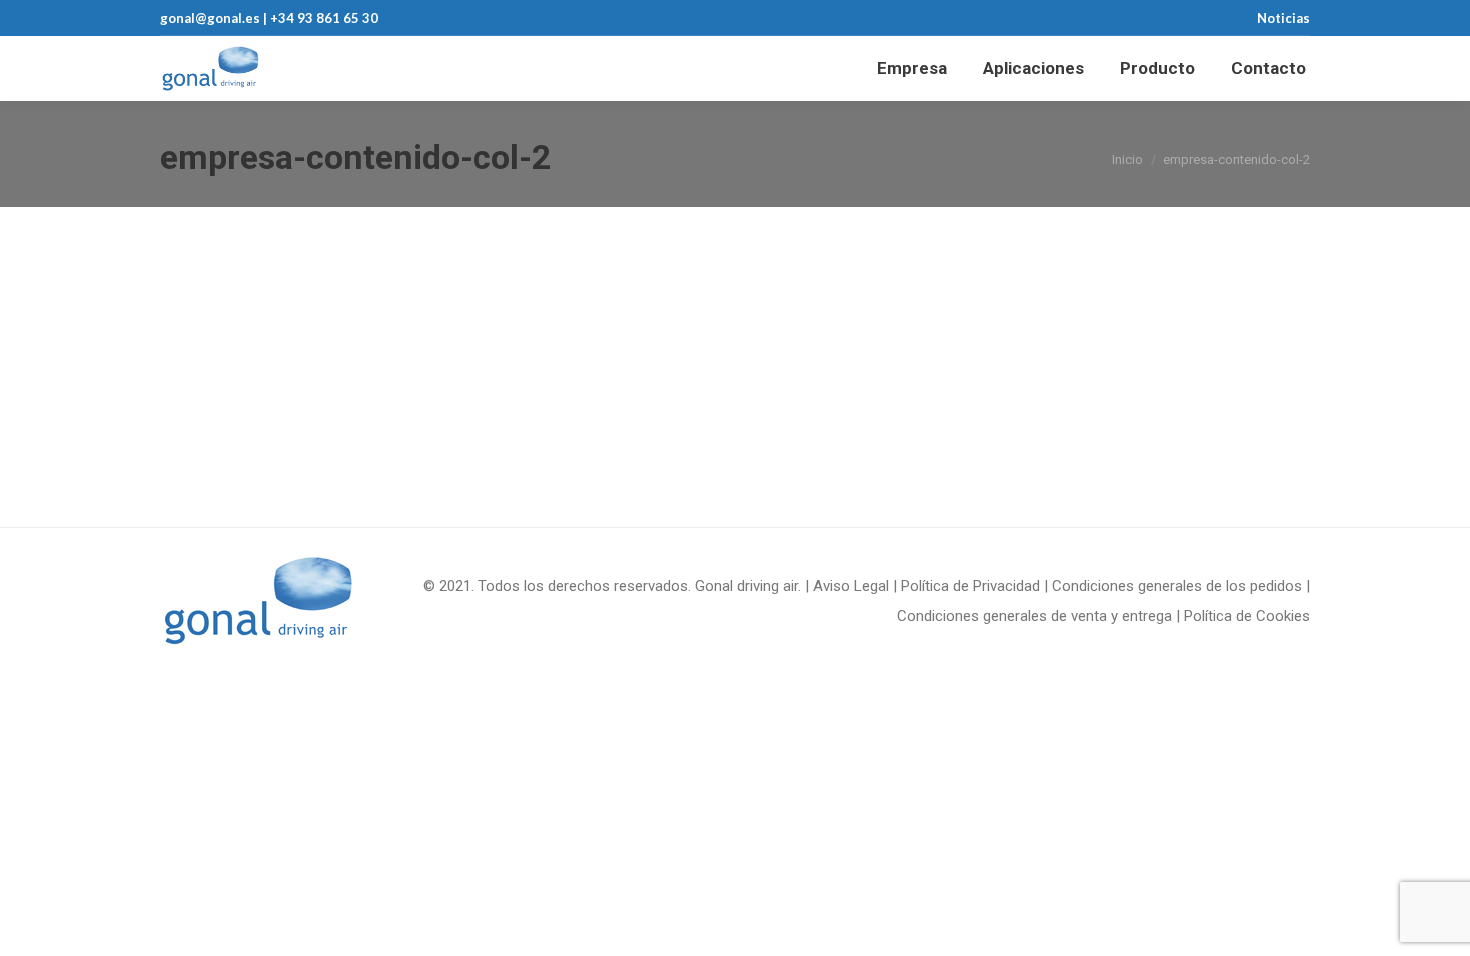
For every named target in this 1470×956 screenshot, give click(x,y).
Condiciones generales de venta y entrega (1034, 616)
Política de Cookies (1247, 616)
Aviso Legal (851, 586)
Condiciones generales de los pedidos (1177, 586)
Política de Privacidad (970, 586)
